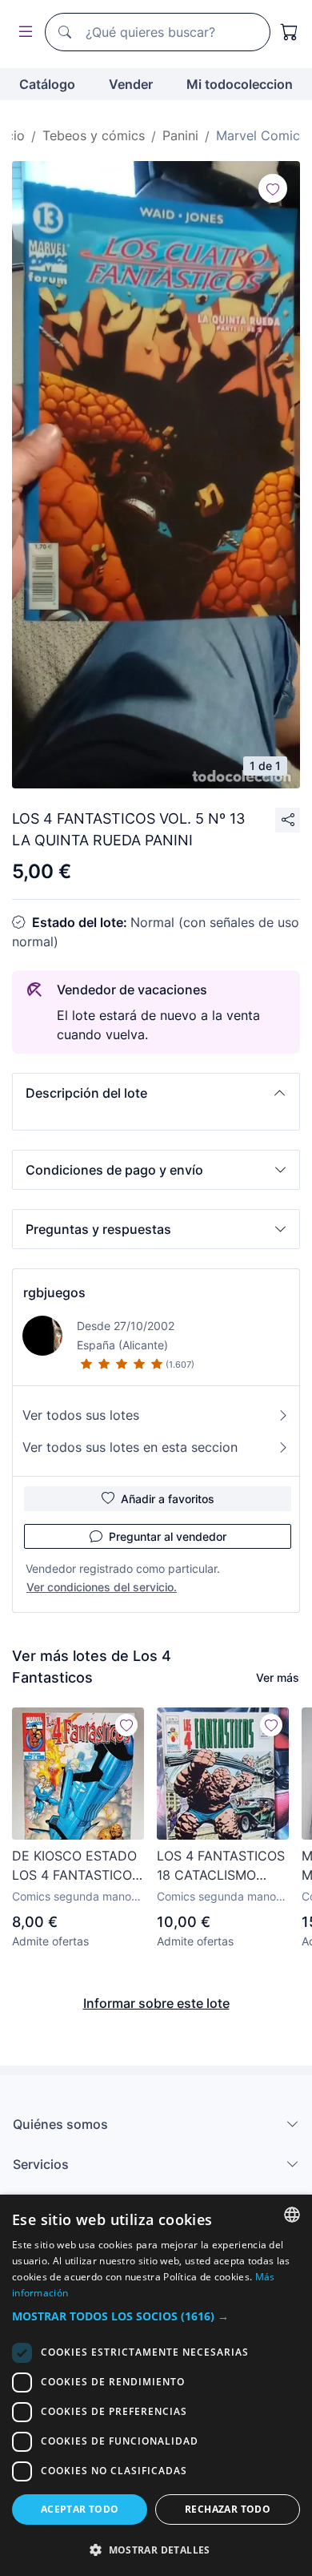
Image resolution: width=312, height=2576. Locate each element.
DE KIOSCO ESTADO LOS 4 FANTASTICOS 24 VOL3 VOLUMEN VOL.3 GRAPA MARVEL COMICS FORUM (76, 1866)
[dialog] (156, 2385)
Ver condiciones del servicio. (102, 1587)
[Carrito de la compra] (290, 32)
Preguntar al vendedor (168, 1536)
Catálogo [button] (47, 84)
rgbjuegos (54, 1292)
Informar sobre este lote (156, 2003)
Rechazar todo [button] (228, 2509)
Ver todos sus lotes (81, 1415)
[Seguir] (273, 188)
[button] (156, 1093)
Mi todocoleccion (240, 84)
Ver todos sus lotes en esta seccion (130, 1447)
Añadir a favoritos (168, 1499)
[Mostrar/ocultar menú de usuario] (22, 32)
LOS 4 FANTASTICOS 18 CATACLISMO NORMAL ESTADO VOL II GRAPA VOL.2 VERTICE (221, 1866)
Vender (131, 84)
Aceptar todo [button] (80, 2509)
